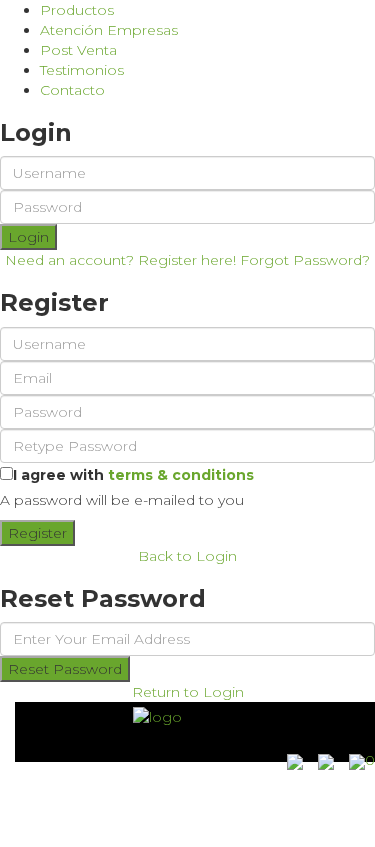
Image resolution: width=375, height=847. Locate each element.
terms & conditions (181, 475)
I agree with (133, 475)
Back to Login (187, 556)
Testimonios (82, 70)
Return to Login (188, 692)
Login (28, 237)
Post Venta (78, 50)
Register (37, 533)
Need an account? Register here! (120, 260)
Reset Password (65, 669)
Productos (77, 10)
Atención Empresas (109, 30)
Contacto (72, 90)
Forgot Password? (305, 260)
